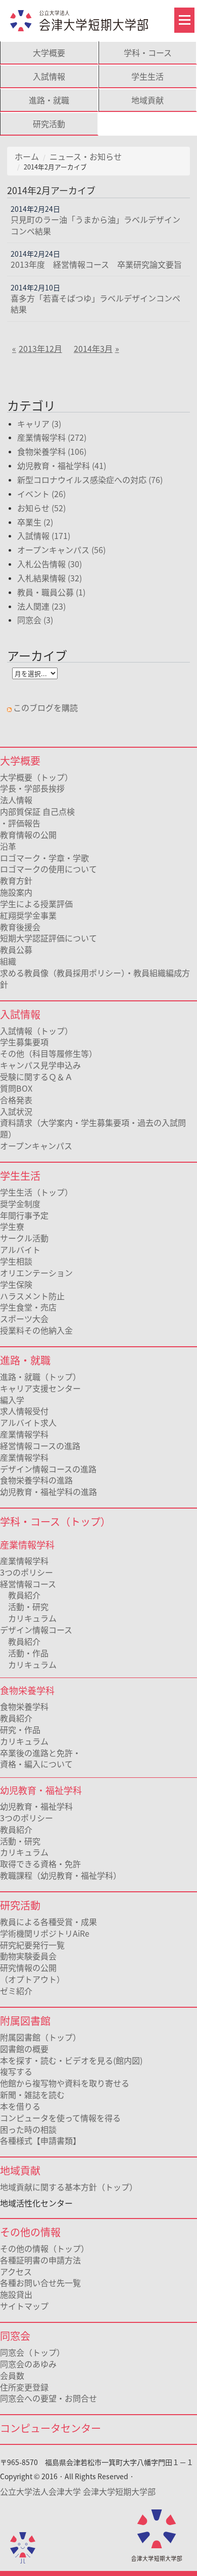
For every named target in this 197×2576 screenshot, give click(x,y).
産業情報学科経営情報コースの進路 (40, 1440)
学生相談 (16, 1261)
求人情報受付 (24, 1411)
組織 (8, 961)
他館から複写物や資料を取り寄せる (65, 2083)
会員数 (12, 2375)
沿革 (8, 846)
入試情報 (49, 76)
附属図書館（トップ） (40, 2037)
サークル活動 (24, 1238)
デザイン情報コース (36, 1630)
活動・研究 (24, 1606)
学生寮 (12, 1226)
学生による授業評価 (36, 904)
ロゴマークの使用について (48, 869)
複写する (16, 2071)
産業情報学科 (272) (52, 437)
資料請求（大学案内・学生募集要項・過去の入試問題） (93, 1128)
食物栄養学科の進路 (36, 1480)
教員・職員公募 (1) (51, 592)
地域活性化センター (36, 2203)
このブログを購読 (45, 707)
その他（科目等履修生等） (48, 1053)
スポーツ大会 (24, 1319)
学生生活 (147, 76)
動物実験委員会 (28, 1956)
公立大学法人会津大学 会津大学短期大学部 (78, 2491)
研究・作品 (20, 1729)
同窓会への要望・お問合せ (48, 2398)
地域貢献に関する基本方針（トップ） (69, 2187)
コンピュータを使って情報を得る (60, 2118)
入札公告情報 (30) (50, 564)
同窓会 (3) (35, 620)
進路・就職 (49, 100)
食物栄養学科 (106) (52, 451)
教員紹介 (20, 1595)
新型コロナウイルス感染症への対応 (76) (90, 480)
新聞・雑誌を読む (32, 2094)
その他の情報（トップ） (44, 2248)
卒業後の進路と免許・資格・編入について (40, 1758)
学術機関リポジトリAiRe (45, 1933)
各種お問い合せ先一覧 (40, 2283)
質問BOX (16, 1088)
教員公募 (16, 949)
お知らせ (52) (41, 508)
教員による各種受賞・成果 (48, 1922)
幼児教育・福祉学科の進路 (48, 1491)
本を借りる (20, 2106)
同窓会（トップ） (32, 2352)
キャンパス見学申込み (40, 1065)
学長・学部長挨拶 (32, 788)
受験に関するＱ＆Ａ (36, 1076)
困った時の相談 (28, 2129)
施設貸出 (16, 2294)
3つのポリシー (27, 1572)
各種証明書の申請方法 (40, 2260)
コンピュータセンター (51, 2428)
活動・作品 (24, 1653)
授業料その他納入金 (36, 1330)
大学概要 (49, 52)
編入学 (12, 1400)
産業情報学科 (24, 1561)
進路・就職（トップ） (40, 1376)
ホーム (27, 156)
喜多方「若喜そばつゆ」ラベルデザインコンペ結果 (95, 304)
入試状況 (16, 1111)
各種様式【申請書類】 (40, 2140)
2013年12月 (40, 348)
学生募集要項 (24, 1042)
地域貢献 (147, 100)
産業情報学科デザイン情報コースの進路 (48, 1463)
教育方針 (16, 880)
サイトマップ (24, 2306)
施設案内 (16, 892)
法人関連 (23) (41, 606)
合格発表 (16, 1100)
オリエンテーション (36, 1273)
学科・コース (148, 52)
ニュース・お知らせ (86, 156)
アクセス (16, 2271)
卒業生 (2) (35, 522)
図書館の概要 (24, 2049)
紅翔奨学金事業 (28, 915)
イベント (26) (41, 494)
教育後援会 (20, 927)
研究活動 (49, 124)
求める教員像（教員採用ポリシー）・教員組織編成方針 (95, 978)
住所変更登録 (24, 2387)
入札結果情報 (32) (50, 578)
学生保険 (16, 1284)
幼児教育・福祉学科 (36, 1806)
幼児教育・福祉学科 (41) (62, 465)
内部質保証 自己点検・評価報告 (37, 817)
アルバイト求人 (28, 1422)
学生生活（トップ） (36, 1192)
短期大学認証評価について (48, 938)
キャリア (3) (39, 424)
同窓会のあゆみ (28, 2364)
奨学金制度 (20, 1204)
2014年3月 (93, 348)
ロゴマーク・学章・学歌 (44, 858)
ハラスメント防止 (32, 1296)
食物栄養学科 (24, 1706)
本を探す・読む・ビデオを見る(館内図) (71, 2060)
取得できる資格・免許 (40, 1864)
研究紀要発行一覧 (32, 1945)
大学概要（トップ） (36, 777)
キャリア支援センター (40, 1388)
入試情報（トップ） (36, 1031)
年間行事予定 (24, 1215)
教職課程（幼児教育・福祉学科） (61, 1875)
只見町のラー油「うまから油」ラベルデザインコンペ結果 (95, 225)
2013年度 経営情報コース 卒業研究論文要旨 (96, 264)
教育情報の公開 (28, 834)
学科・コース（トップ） (55, 1521)
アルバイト (20, 1249)
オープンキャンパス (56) (61, 550)
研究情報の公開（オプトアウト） (32, 1973)
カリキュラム (28, 1618)
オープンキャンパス (36, 1146)
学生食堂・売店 (28, 1307)
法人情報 (16, 800)
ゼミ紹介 (16, 1991)
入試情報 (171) (44, 535)
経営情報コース (28, 1584)
